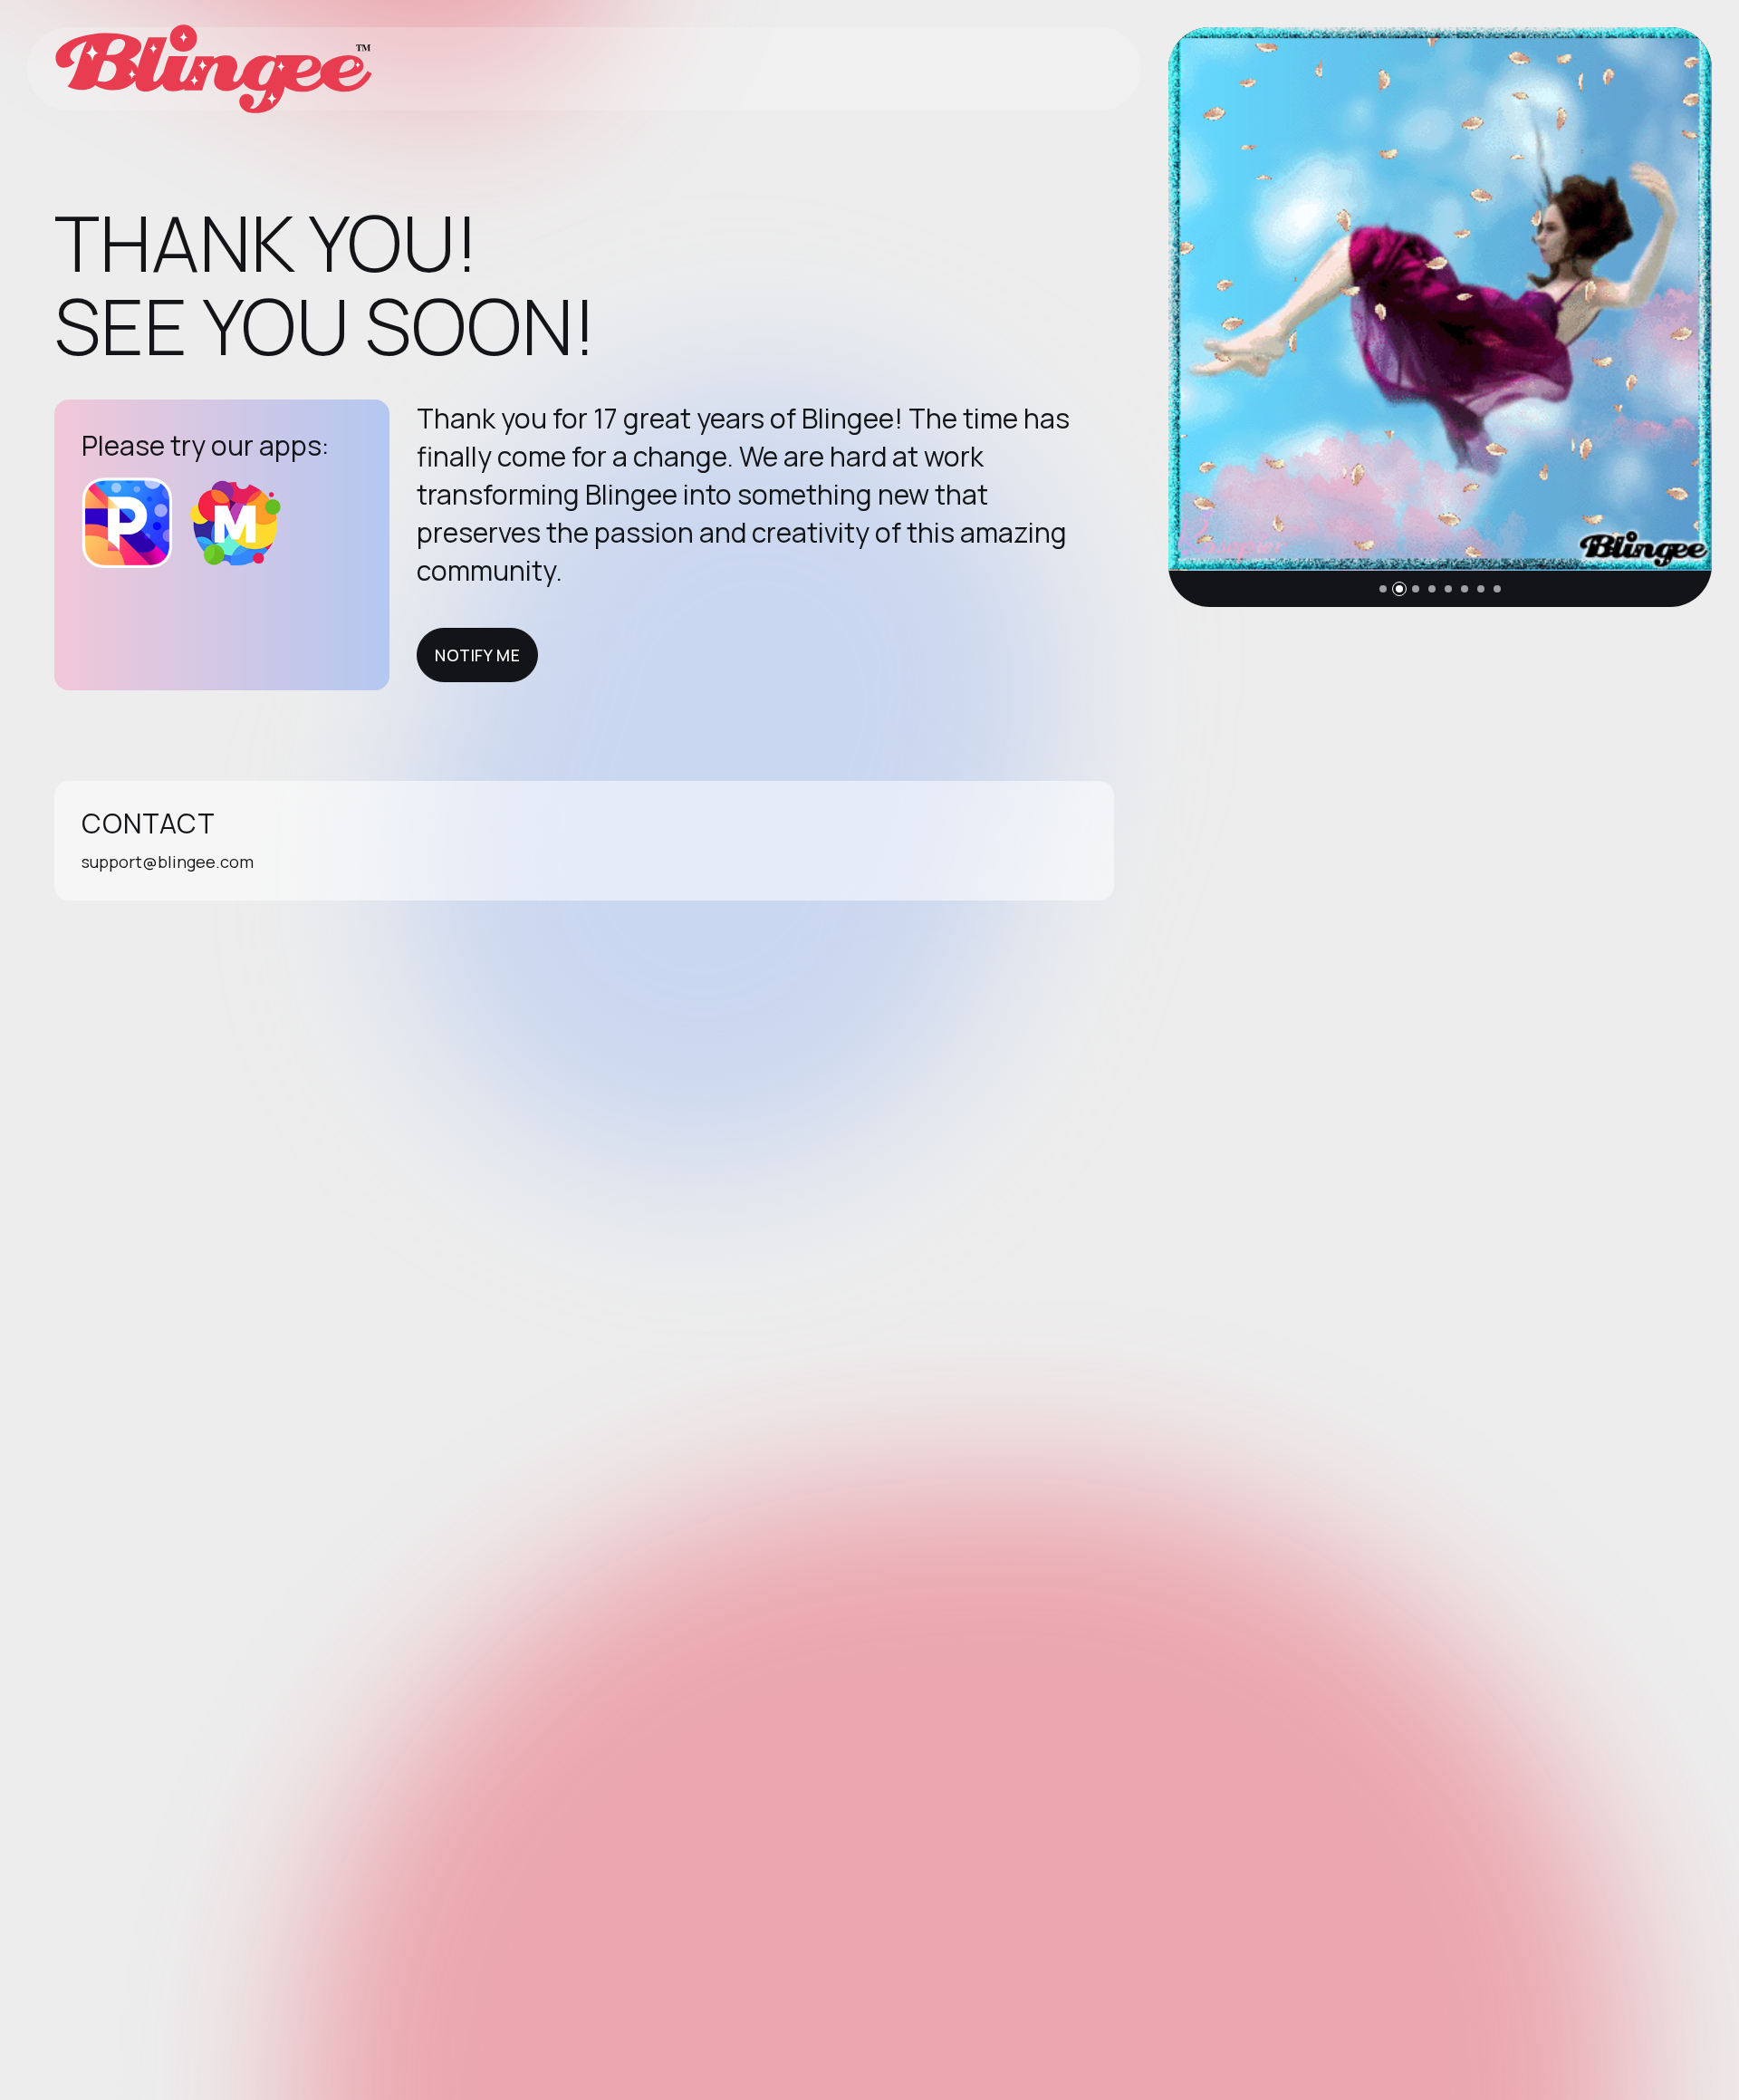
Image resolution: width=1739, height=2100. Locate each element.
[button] (1383, 589)
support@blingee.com (168, 862)
